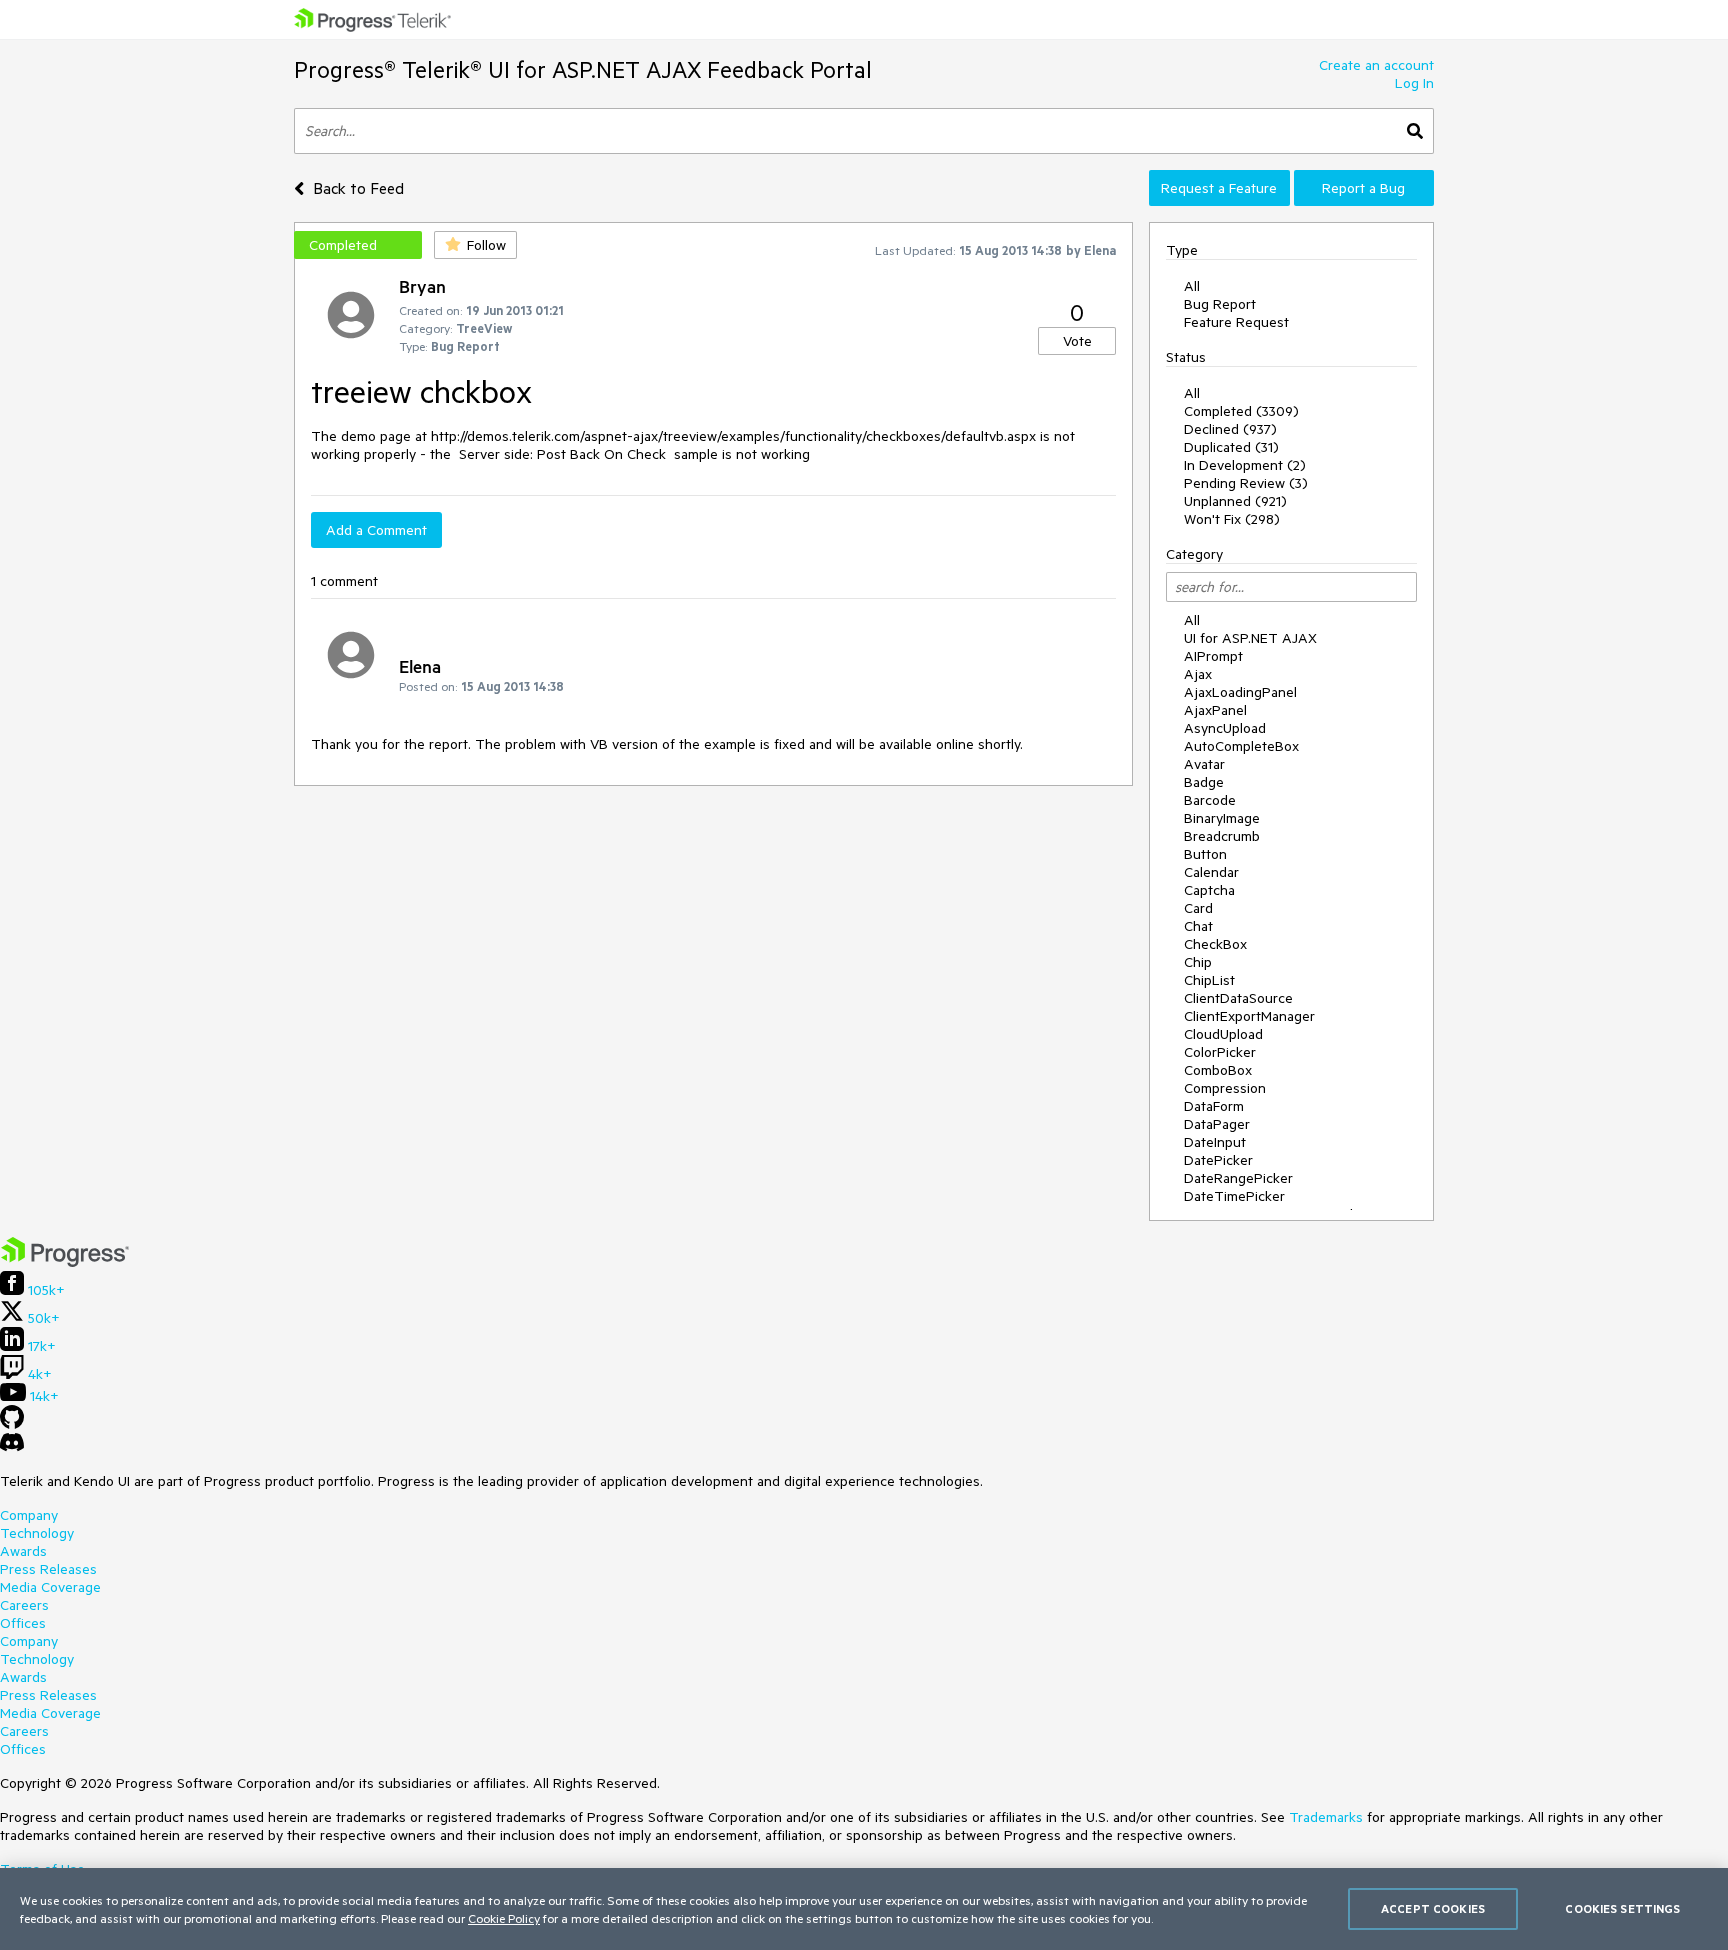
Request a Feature (1219, 188)
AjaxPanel (1215, 710)
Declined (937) (1230, 429)
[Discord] (12, 1447)
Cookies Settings (1622, 1908)
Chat (1198, 926)
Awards (23, 1551)
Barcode (1210, 800)
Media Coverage (50, 1587)
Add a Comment (376, 530)
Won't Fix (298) (1232, 519)
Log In (1414, 83)
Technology (37, 1533)
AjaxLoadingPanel (1240, 692)
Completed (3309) (1241, 411)
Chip (1198, 962)
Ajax (1198, 674)
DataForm (1214, 1106)
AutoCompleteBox (1241, 746)
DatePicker (1218, 1160)
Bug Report (1220, 304)
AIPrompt (1213, 656)
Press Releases (48, 1569)
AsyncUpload (1225, 728)
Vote (1077, 341)
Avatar (1204, 764)
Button (1205, 854)
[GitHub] (12, 1424)
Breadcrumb (1222, 836)
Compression (1225, 1088)
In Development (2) (1245, 465)
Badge (1204, 782)
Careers (24, 1605)
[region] (864, 1909)
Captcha (1209, 890)
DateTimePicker (1234, 1196)
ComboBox (1218, 1070)
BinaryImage (1222, 818)
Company (29, 1515)
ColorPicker (1220, 1052)
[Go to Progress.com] (65, 1262)
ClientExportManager (1249, 1016)
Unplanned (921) (1235, 501)
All (1192, 286)
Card (1198, 908)
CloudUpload (1223, 1034)
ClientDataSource (1238, 998)
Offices (23, 1623)
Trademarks (1326, 1817)
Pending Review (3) (1246, 483)
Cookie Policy (504, 1918)
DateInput (1215, 1142)
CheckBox (1215, 944)
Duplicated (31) (1231, 447)
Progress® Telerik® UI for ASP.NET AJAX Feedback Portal (583, 69)
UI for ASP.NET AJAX (1250, 638)
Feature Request (1236, 322)
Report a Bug (1363, 188)
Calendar (1211, 872)
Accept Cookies (1433, 1908)
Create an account (1376, 65)
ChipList (1209, 980)
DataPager (1217, 1124)
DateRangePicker (1238, 1178)
